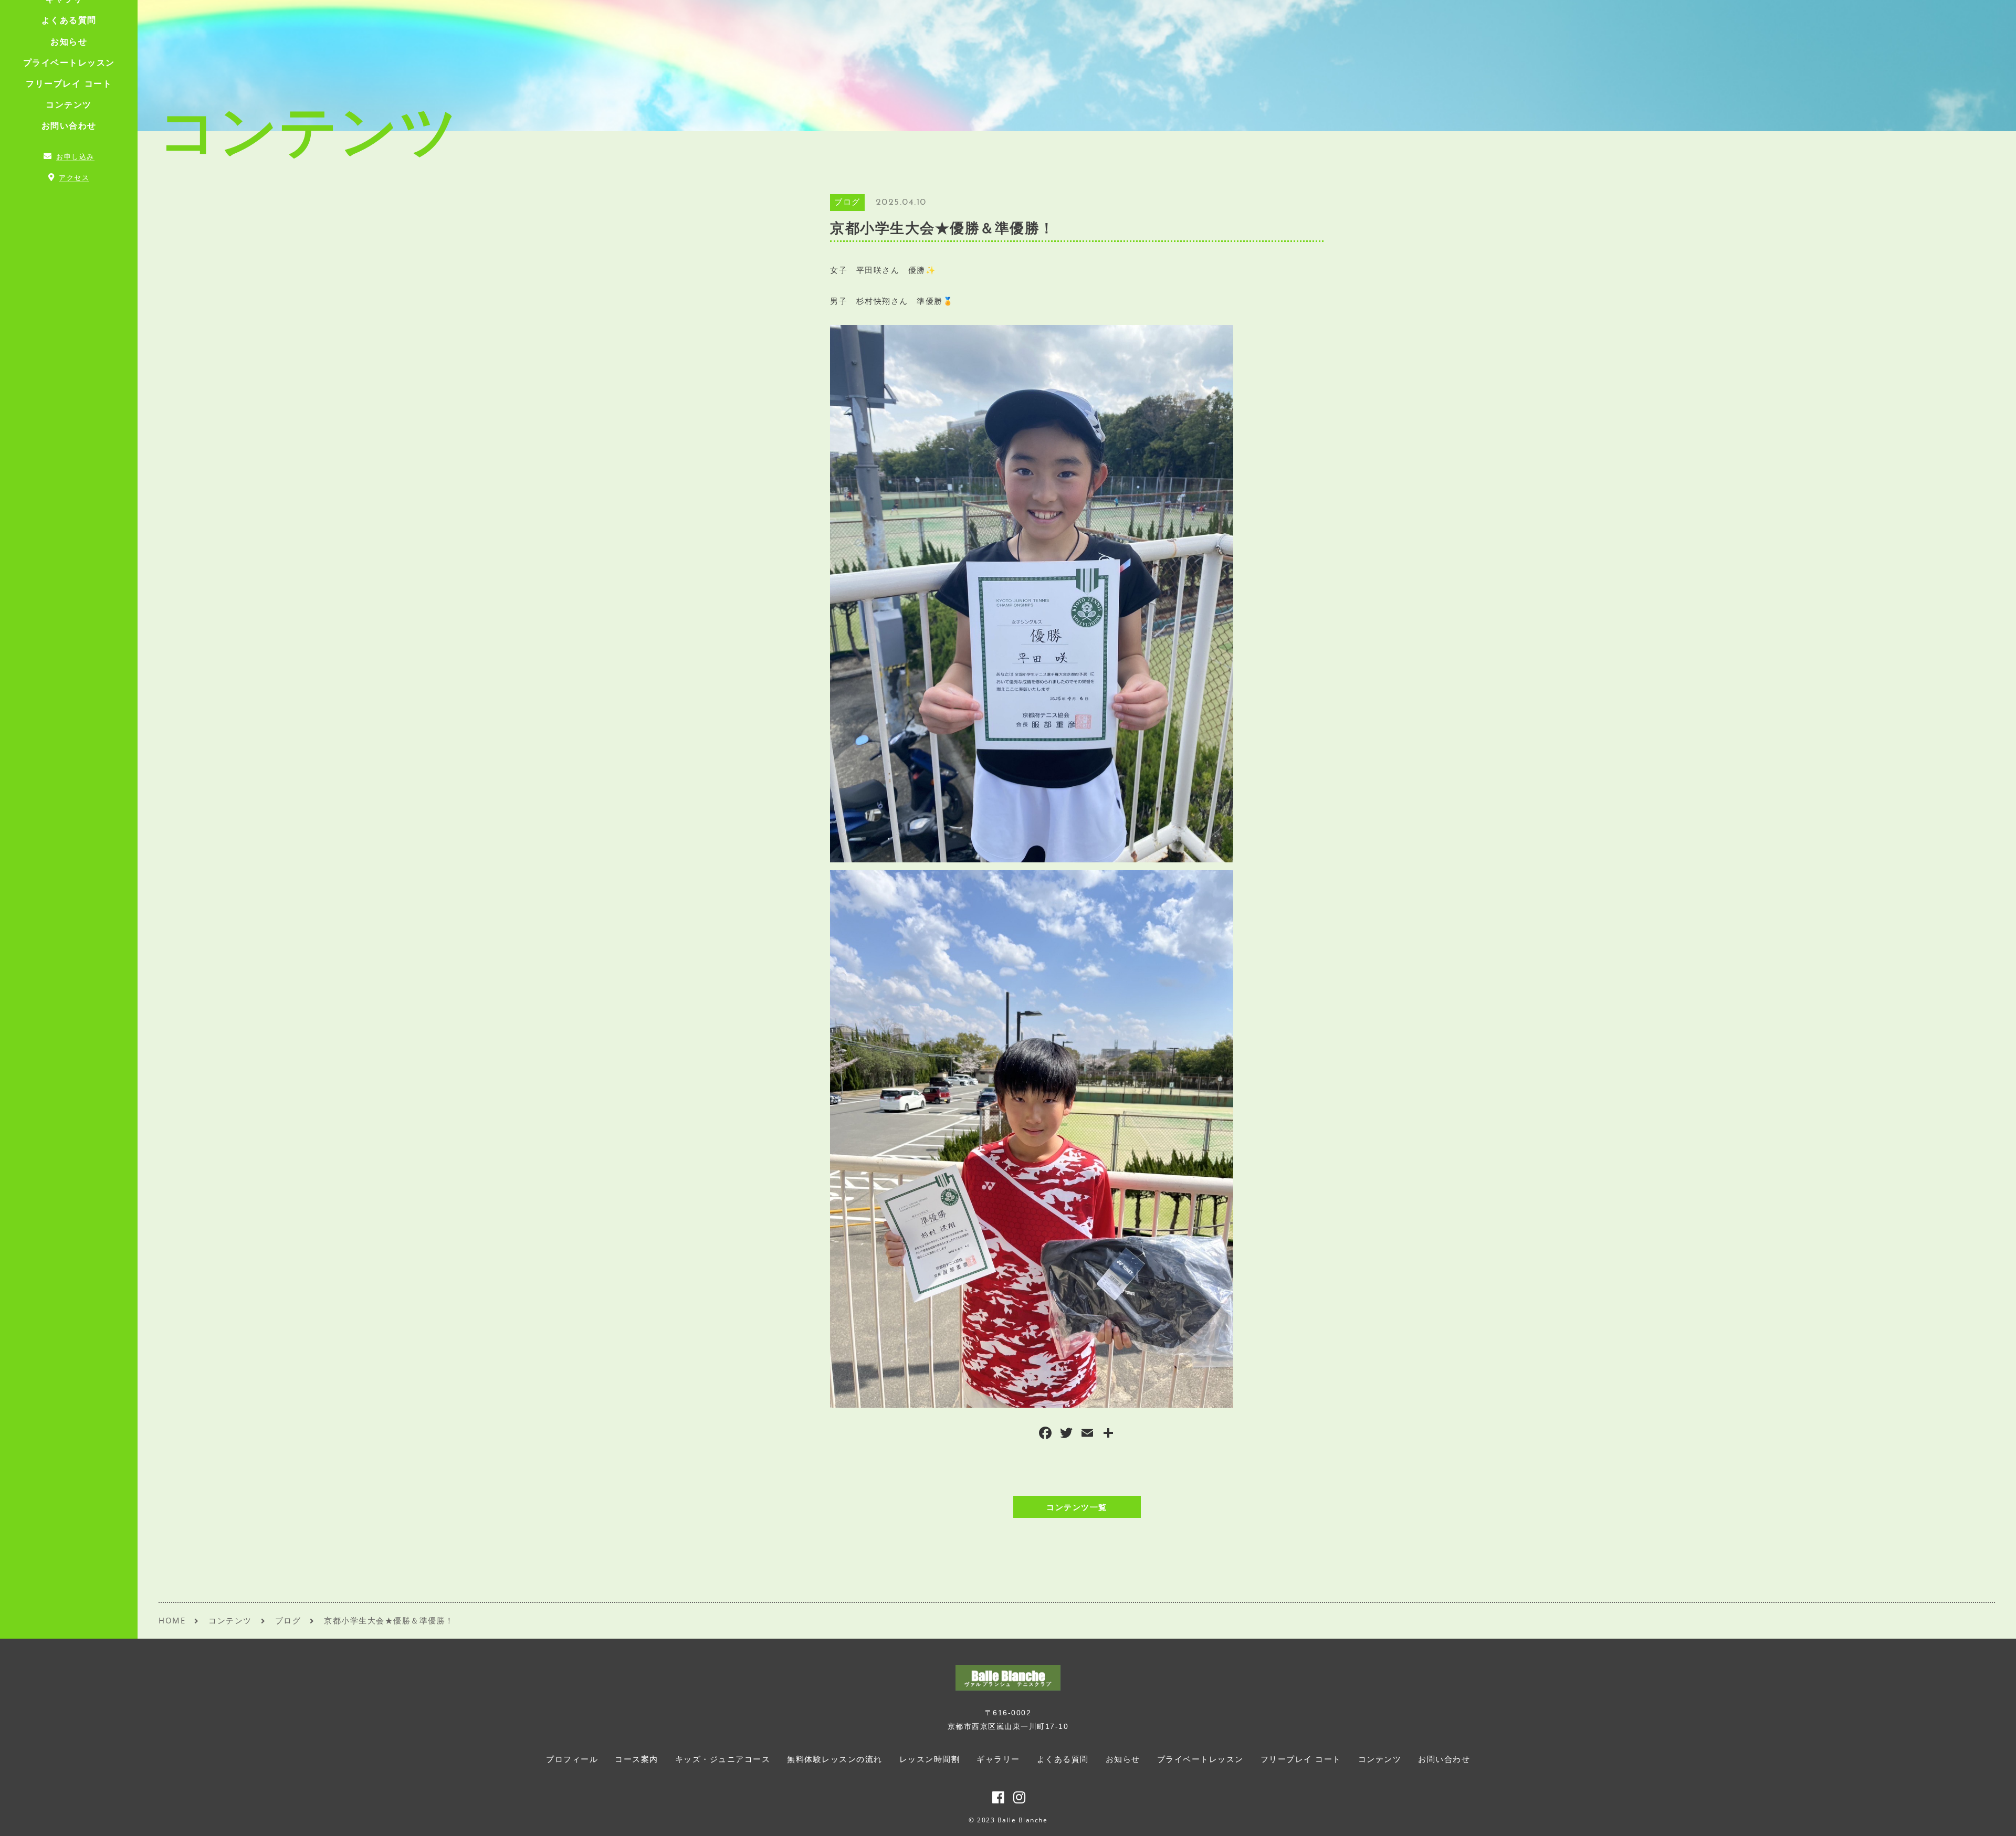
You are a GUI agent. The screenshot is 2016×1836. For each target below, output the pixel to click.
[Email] (1087, 1434)
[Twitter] (1066, 1434)
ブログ (847, 203)
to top (1995, 1818)
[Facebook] (1045, 1434)
